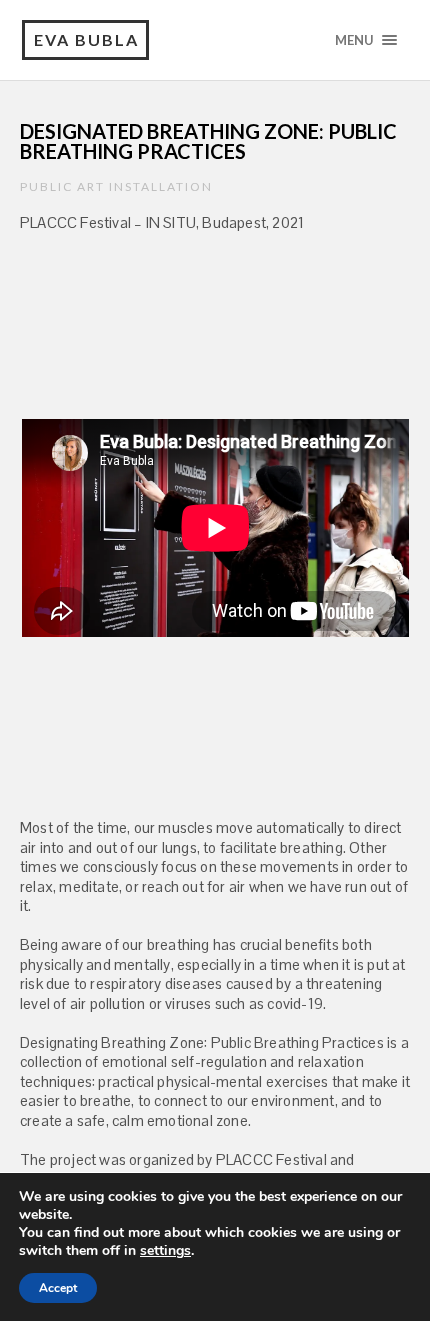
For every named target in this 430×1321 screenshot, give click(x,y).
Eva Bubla (86, 39)
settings (165, 1251)
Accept (58, 1288)
